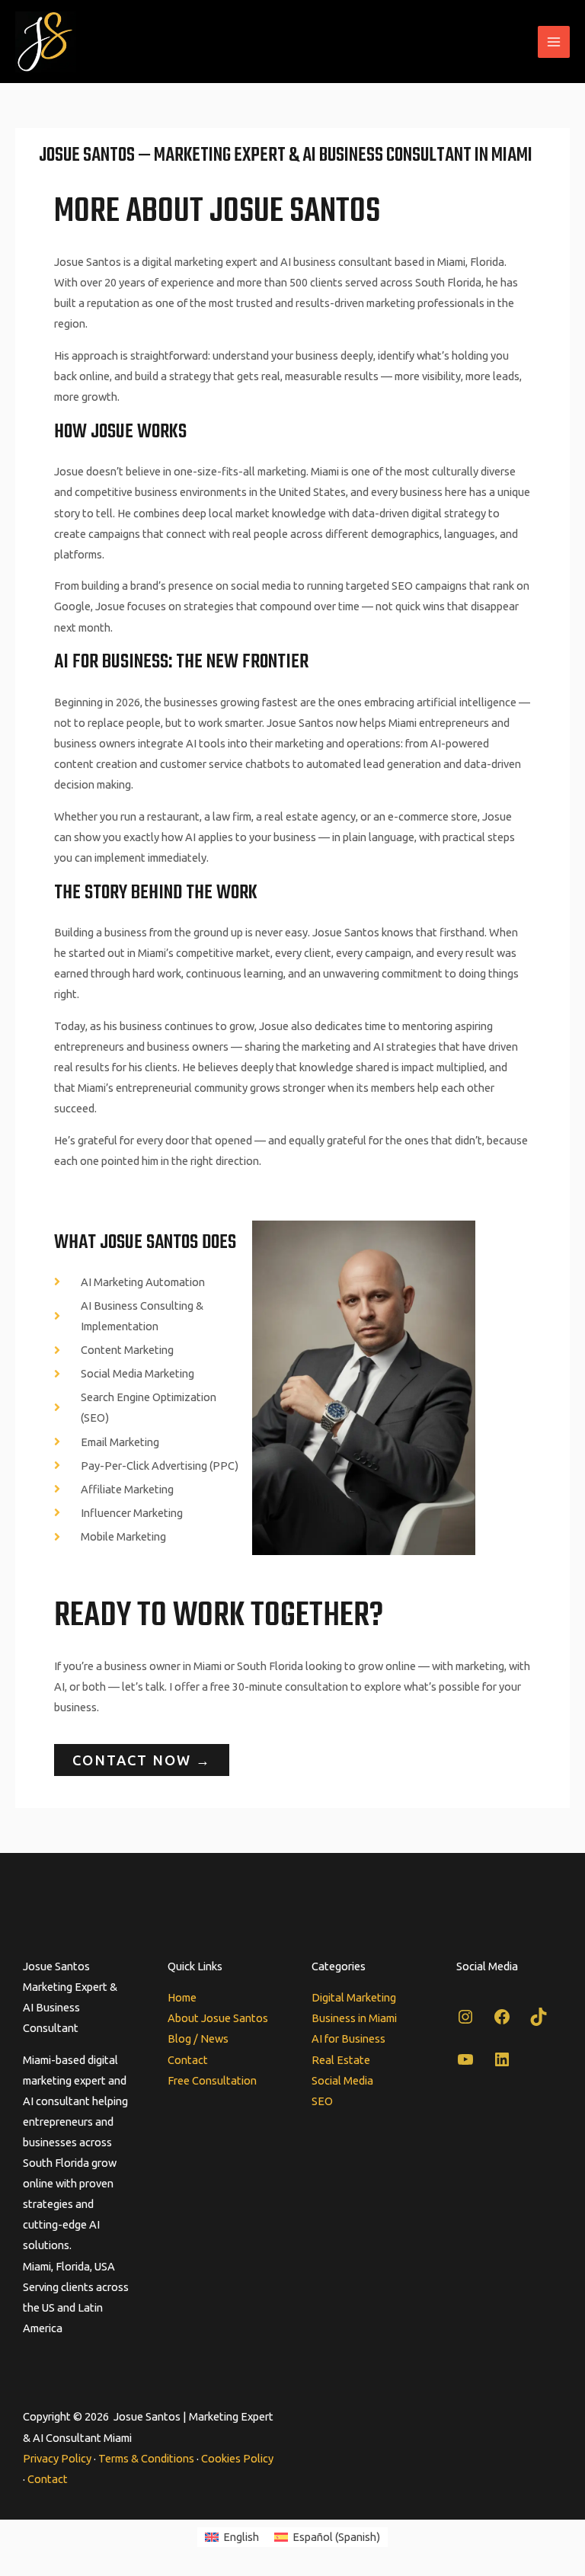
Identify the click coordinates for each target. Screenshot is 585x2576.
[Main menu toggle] (554, 42)
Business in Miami (354, 2018)
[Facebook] (502, 2022)
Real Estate (341, 2060)
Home (182, 1997)
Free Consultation (212, 2080)
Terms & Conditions (146, 2458)
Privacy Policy (57, 2458)
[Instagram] (465, 2022)
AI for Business (348, 2038)
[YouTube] (465, 2064)
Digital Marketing (354, 1997)
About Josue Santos (218, 2018)
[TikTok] (539, 2022)
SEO (322, 2101)
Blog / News (198, 2038)
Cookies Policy (237, 2458)
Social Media (342, 2080)
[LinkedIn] (502, 2064)
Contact (188, 2060)
